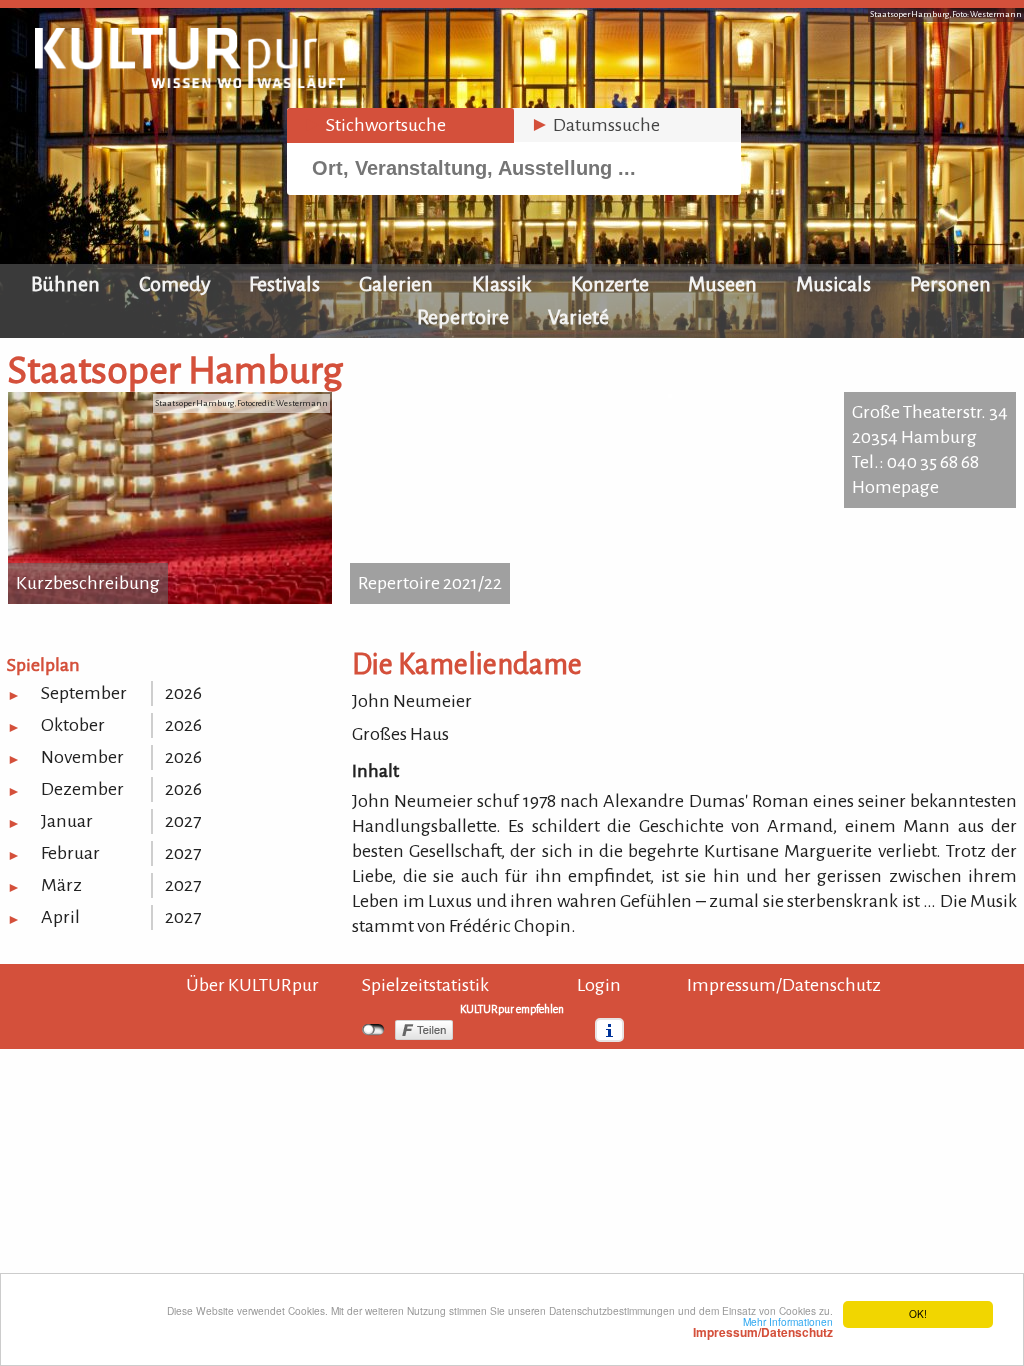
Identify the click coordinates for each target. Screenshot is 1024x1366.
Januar (67, 821)
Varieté (578, 317)
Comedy (174, 284)
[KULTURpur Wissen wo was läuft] (190, 82)
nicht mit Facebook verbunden (373, 1030)
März (61, 885)
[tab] (400, 125)
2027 (183, 821)
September (84, 693)
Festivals (284, 284)
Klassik (502, 284)
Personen (950, 284)
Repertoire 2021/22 (430, 583)
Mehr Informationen (763, 1327)
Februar (70, 853)
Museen (722, 284)
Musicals (833, 284)
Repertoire (463, 317)
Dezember (82, 789)
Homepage (895, 487)
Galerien (396, 284)
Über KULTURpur (252, 985)
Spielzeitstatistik (425, 985)
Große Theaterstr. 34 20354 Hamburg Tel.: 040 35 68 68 (930, 437)
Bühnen (65, 284)
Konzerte (610, 284)
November (82, 757)
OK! (918, 1313)
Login (599, 985)
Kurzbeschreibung (88, 583)
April (60, 917)
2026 (183, 693)
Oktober (73, 725)
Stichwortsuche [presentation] (374, 125)
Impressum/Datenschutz (784, 985)
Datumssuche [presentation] (595, 125)
